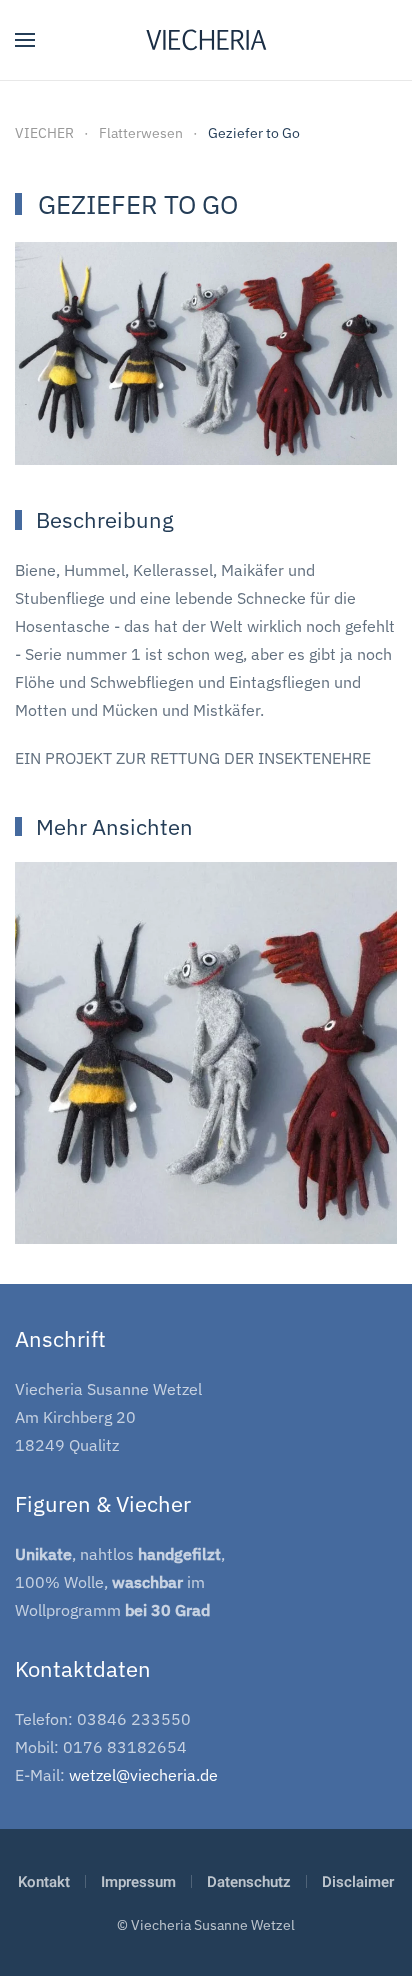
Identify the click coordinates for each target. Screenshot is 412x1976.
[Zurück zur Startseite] (206, 40)
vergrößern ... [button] (206, 1192)
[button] (25, 40)
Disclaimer (358, 1882)
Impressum (138, 1882)
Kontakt (44, 1882)
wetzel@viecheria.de (143, 1775)
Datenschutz (249, 1882)
